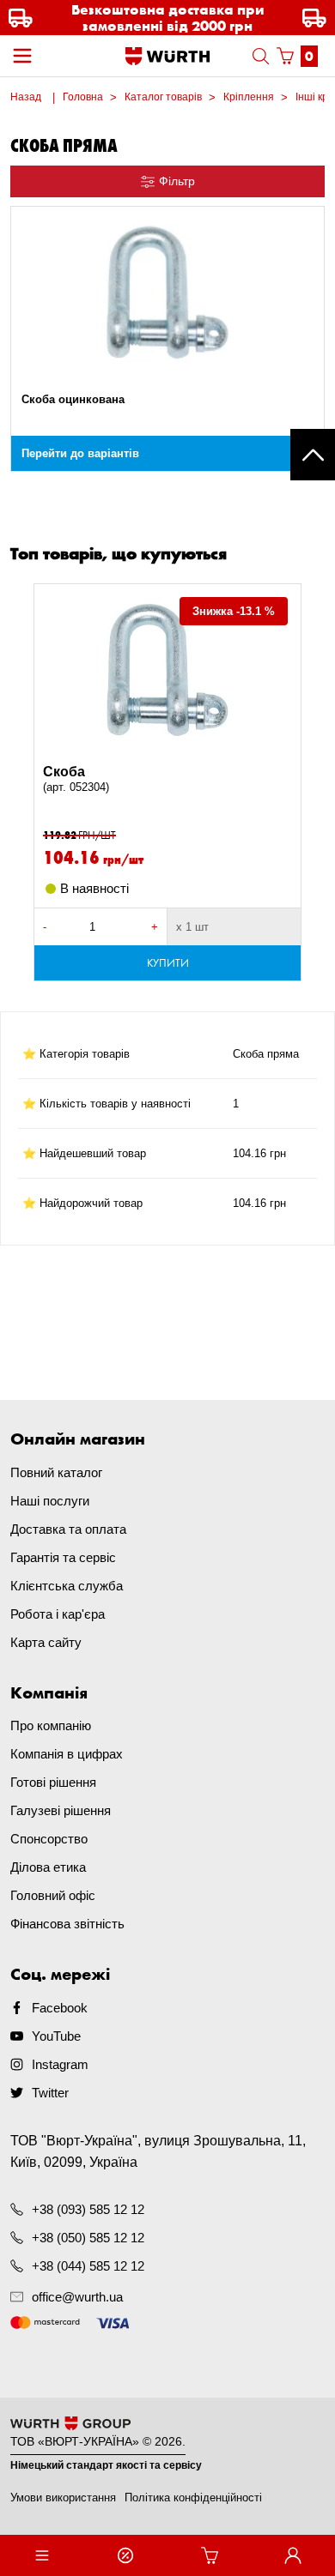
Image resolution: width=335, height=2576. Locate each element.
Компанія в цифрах (67, 1754)
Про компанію (51, 1725)
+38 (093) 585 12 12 (88, 2209)
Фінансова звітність (67, 1924)
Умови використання (63, 2498)
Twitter (50, 2093)
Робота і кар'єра (58, 1614)
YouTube (56, 2036)
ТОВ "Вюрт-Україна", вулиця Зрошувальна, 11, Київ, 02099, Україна (158, 2151)
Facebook (60, 2008)
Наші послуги (50, 1501)
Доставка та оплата (68, 1529)
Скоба (76, 779)
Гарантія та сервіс (63, 1557)
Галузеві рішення (61, 1810)
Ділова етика (48, 1867)
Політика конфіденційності (193, 2498)
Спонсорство (49, 1839)
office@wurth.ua (77, 2297)
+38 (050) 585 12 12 (88, 2238)
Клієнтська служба (67, 1586)
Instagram (60, 2064)
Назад (26, 97)
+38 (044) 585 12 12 (88, 2266)
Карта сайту (46, 1642)
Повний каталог (56, 1472)
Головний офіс (53, 1895)
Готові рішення (53, 1782)
